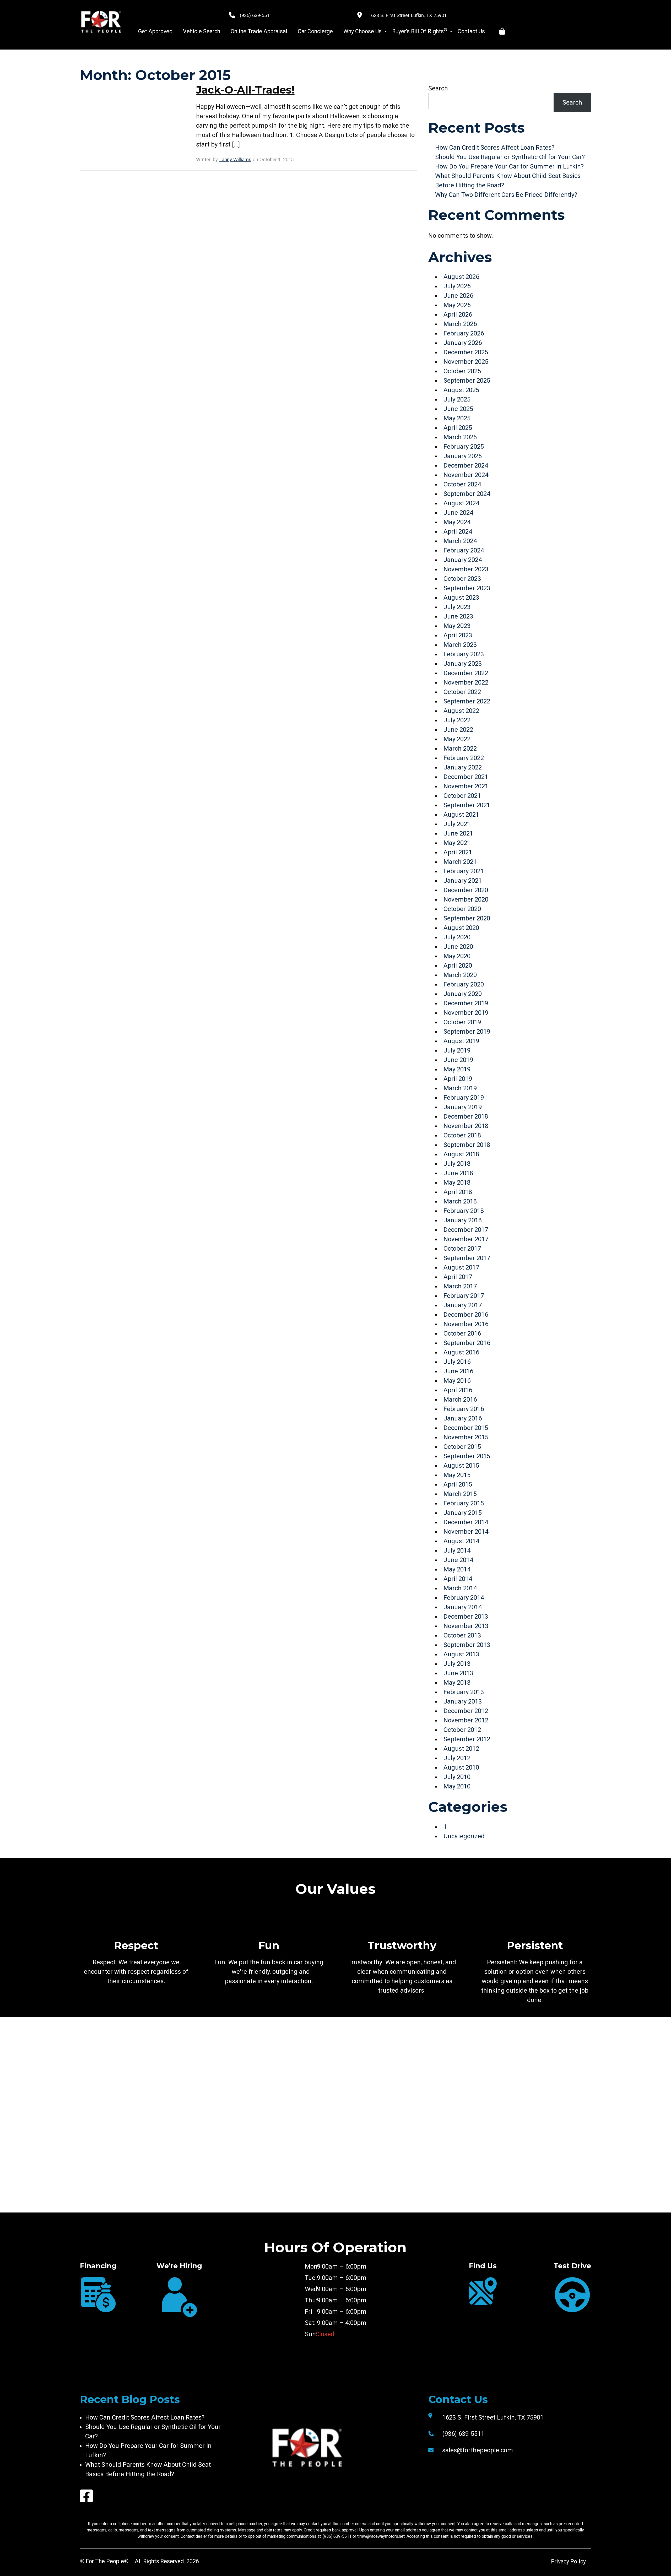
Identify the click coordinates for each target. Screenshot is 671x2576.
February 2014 (464, 1598)
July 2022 (457, 720)
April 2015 (458, 1484)
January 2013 (463, 1701)
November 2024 (466, 475)
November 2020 (466, 899)
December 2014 (466, 1522)
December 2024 (466, 465)
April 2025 (458, 428)
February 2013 (464, 1692)
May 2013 (457, 1683)
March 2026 (460, 324)
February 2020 (464, 984)
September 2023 (467, 588)
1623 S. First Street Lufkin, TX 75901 (408, 15)
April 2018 (458, 1192)
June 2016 (458, 1371)
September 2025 (467, 381)
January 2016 (463, 1418)
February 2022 (464, 758)
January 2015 (463, 1513)
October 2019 (462, 1022)
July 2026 (457, 286)
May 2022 (457, 739)
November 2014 (466, 1532)
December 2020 (466, 890)
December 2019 (466, 1003)
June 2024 (458, 513)
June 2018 (458, 1173)
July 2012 (457, 1758)
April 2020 (458, 966)
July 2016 (457, 1362)
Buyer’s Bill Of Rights (420, 31)
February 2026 (464, 333)
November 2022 (466, 682)
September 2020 (467, 918)
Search (438, 88)
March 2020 (460, 975)
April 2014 (458, 1579)
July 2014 (457, 1550)
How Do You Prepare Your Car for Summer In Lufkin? (509, 166)
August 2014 (461, 1541)
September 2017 (467, 1258)
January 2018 (463, 1220)
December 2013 (466, 1617)
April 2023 (458, 635)
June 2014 (458, 1560)
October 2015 (462, 1447)
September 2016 (467, 1343)
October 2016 (462, 1333)
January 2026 (463, 343)
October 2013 (462, 1635)
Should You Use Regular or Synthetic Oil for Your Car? (510, 157)
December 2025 (466, 352)
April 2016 (458, 1390)
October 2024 (462, 484)
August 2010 (461, 1767)
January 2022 (463, 767)
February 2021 (464, 871)
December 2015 (466, 1428)
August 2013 (461, 1654)
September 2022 (467, 701)
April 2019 (458, 1079)
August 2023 (461, 598)
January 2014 (463, 1607)
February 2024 (464, 550)
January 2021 (463, 881)
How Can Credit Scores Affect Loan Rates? (495, 148)
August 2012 (461, 1749)
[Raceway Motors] (101, 22)
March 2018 (460, 1201)
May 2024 (457, 522)
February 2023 (464, 654)
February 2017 (464, 1296)
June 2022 (458, 730)
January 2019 (463, 1107)
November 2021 (466, 786)
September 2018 (467, 1145)
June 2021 (458, 833)
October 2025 (462, 371)
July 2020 (457, 937)
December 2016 (466, 1315)
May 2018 (457, 1183)
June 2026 (458, 296)
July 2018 (457, 1164)
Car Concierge (315, 31)
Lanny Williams (235, 160)
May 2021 (457, 843)
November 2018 (466, 1126)
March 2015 (460, 1494)
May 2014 (457, 1569)
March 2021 (460, 862)
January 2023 (463, 664)
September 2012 (467, 1739)
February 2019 (464, 1098)
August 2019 (461, 1041)
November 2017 (466, 1239)
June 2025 (458, 409)
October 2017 (462, 1249)
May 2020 (457, 956)
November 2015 (466, 1437)
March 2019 (460, 1088)
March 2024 (460, 541)
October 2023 (462, 579)
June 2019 (458, 1060)
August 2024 (461, 503)
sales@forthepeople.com (478, 2450)
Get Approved (155, 31)
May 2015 (457, 1475)
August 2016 (461, 1352)
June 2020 (458, 947)
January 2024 (463, 560)
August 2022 (461, 711)
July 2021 (457, 824)
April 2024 (458, 532)
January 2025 (463, 456)
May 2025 (457, 418)
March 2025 (460, 437)
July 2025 (457, 399)
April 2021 (458, 852)
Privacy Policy (568, 2561)
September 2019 (467, 1032)
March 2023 (460, 645)
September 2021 (467, 805)
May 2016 (457, 1381)
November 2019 (466, 1013)
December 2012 (466, 1711)
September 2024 (467, 494)
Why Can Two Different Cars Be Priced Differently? (506, 195)
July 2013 (457, 1664)
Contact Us (471, 31)
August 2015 (461, 1466)
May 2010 (457, 1786)
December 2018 (466, 1116)
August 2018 (461, 1154)
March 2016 (460, 1400)
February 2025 (464, 447)
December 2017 (466, 1230)
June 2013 (458, 1673)
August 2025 (461, 390)
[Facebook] (86, 2496)
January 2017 (463, 1305)
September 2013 (467, 1645)
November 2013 (466, 1626)
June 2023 (458, 616)
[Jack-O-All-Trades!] (132, 116)
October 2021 (462, 796)
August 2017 (461, 1267)
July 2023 (457, 607)
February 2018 (464, 1211)
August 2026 (461, 277)
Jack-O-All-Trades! (245, 90)
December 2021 (466, 777)
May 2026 (457, 305)
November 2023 (466, 569)
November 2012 (466, 1720)
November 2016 (466, 1324)
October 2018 (462, 1135)
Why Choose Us (362, 31)
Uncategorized (464, 1836)
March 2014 (460, 1588)
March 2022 (460, 749)
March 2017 (460, 1286)
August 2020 (461, 928)
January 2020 (463, 994)
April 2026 (458, 314)
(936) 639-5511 (256, 15)
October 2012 (462, 1730)
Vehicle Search (202, 31)
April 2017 (458, 1277)
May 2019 (457, 1069)
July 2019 (457, 1050)
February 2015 (464, 1503)
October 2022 (462, 692)
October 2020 (462, 909)
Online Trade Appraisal (259, 31)
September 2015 (467, 1456)
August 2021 (461, 815)
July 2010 (457, 1777)
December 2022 (466, 673)
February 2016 (464, 1409)
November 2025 (466, 362)
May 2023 (457, 626)
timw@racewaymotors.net (381, 2536)
